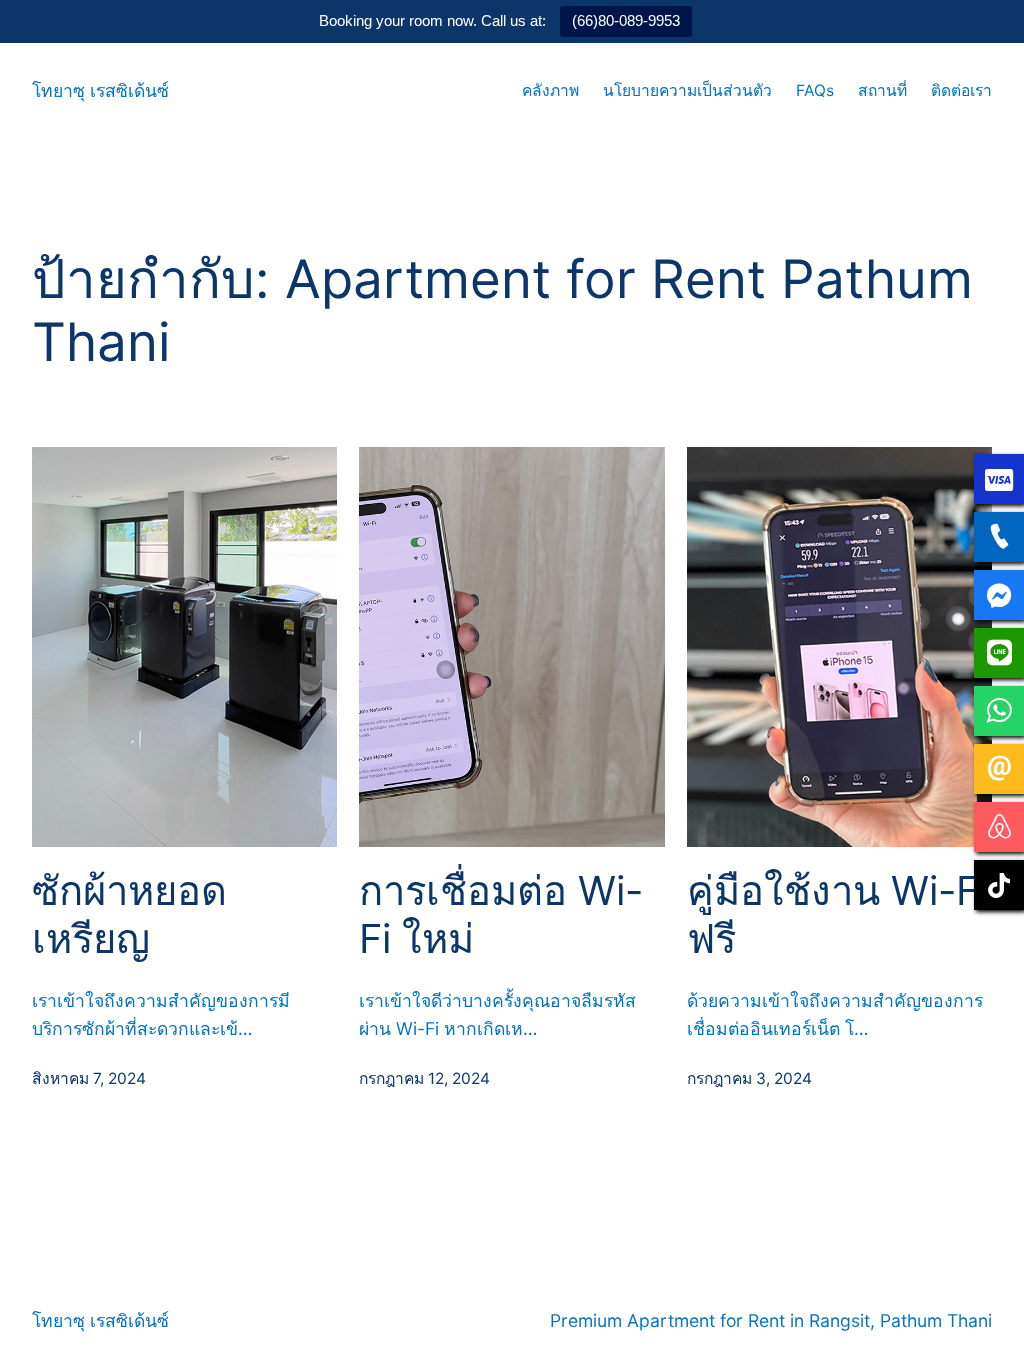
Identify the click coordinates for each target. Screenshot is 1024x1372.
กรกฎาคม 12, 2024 (424, 1078)
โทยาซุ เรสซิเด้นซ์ (100, 90)
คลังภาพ (550, 90)
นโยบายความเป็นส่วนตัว (687, 90)
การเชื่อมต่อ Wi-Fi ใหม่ (501, 915)
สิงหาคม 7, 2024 (89, 1078)
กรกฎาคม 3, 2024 (749, 1078)
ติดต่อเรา (961, 90)
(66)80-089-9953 (626, 20)
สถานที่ (882, 90)
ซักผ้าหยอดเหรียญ (129, 915)
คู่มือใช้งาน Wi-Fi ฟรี (837, 915)
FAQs (815, 90)
